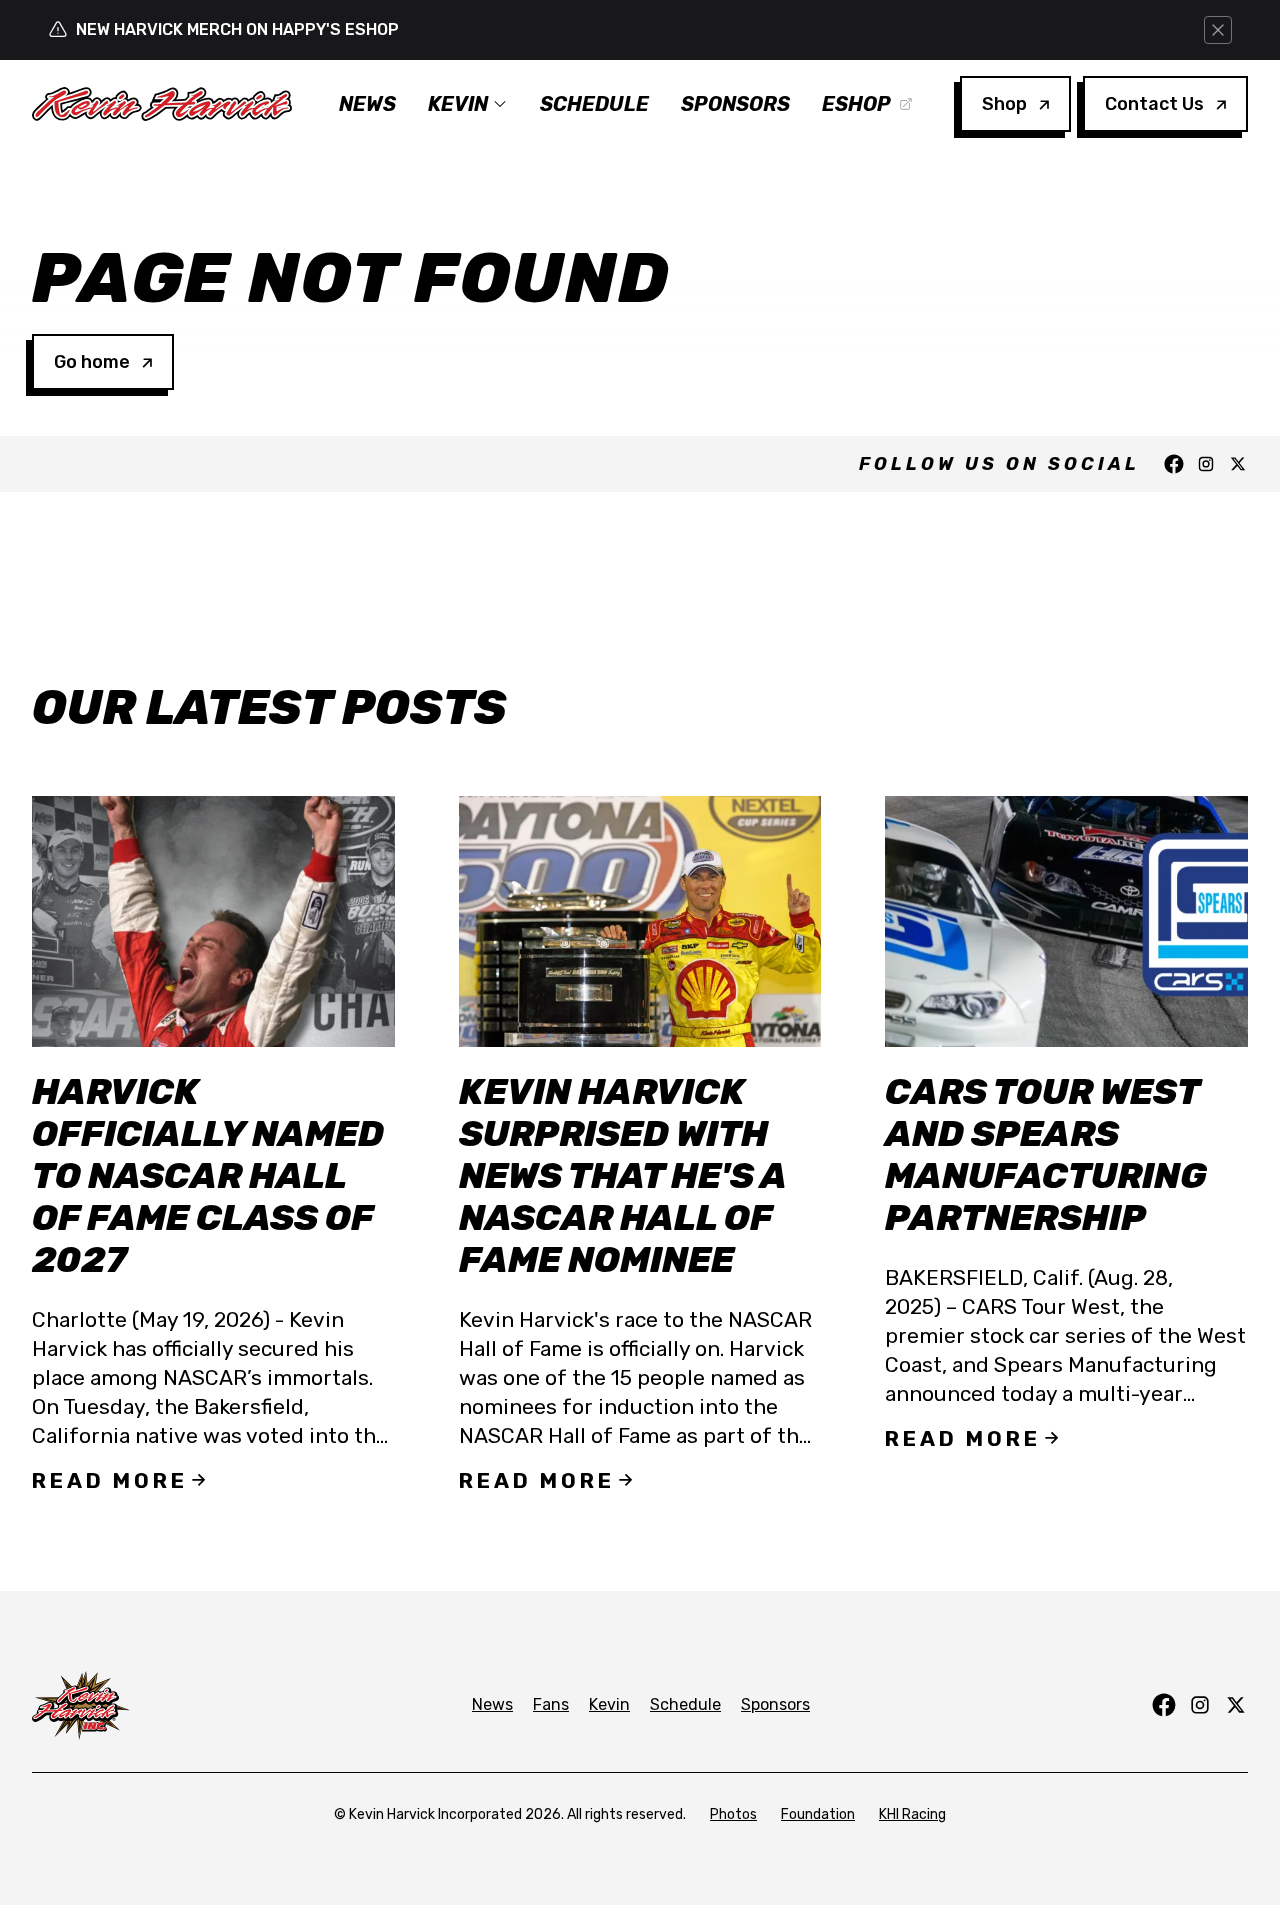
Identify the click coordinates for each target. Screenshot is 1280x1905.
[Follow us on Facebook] (1174, 464)
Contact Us (1154, 104)
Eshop (856, 104)
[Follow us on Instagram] (1206, 464)
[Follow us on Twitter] (1238, 464)
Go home (92, 362)
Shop (1004, 104)
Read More (110, 1480)
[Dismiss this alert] (1218, 30)
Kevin (458, 104)
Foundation (818, 1814)
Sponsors (735, 104)
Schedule (594, 104)
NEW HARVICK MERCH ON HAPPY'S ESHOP (237, 29)
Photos (733, 1814)
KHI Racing (912, 1814)
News (367, 104)
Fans (551, 1704)
